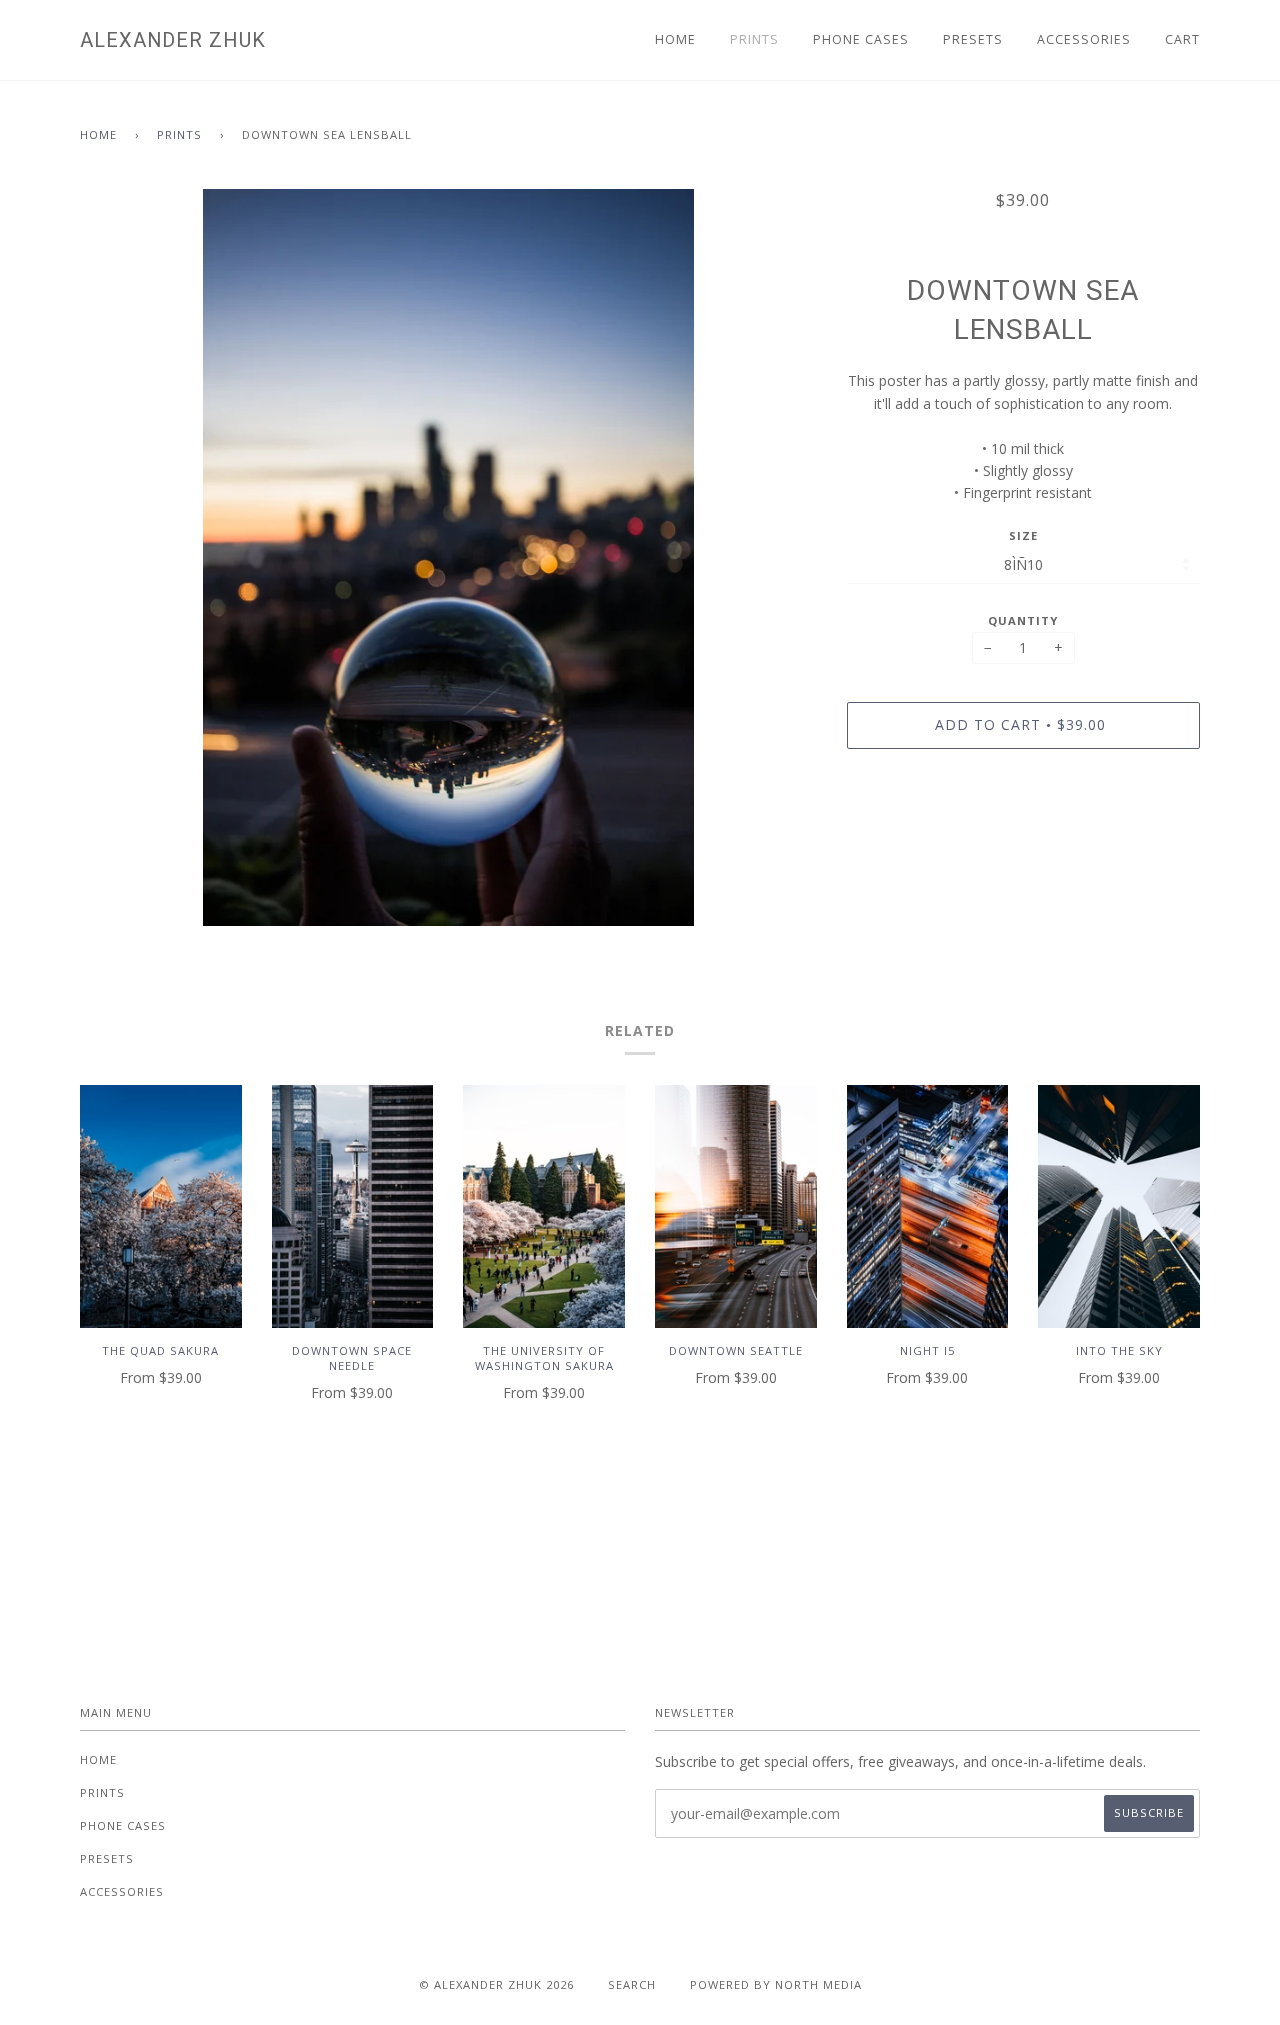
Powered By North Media (776, 1984)
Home (675, 39)
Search (632, 1984)
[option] (448, 557)
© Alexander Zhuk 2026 (496, 1984)
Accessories (1084, 39)
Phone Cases (861, 39)
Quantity (1023, 620)
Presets (973, 39)
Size (1023, 535)
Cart (1182, 39)
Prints (754, 39)
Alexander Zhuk (173, 40)
